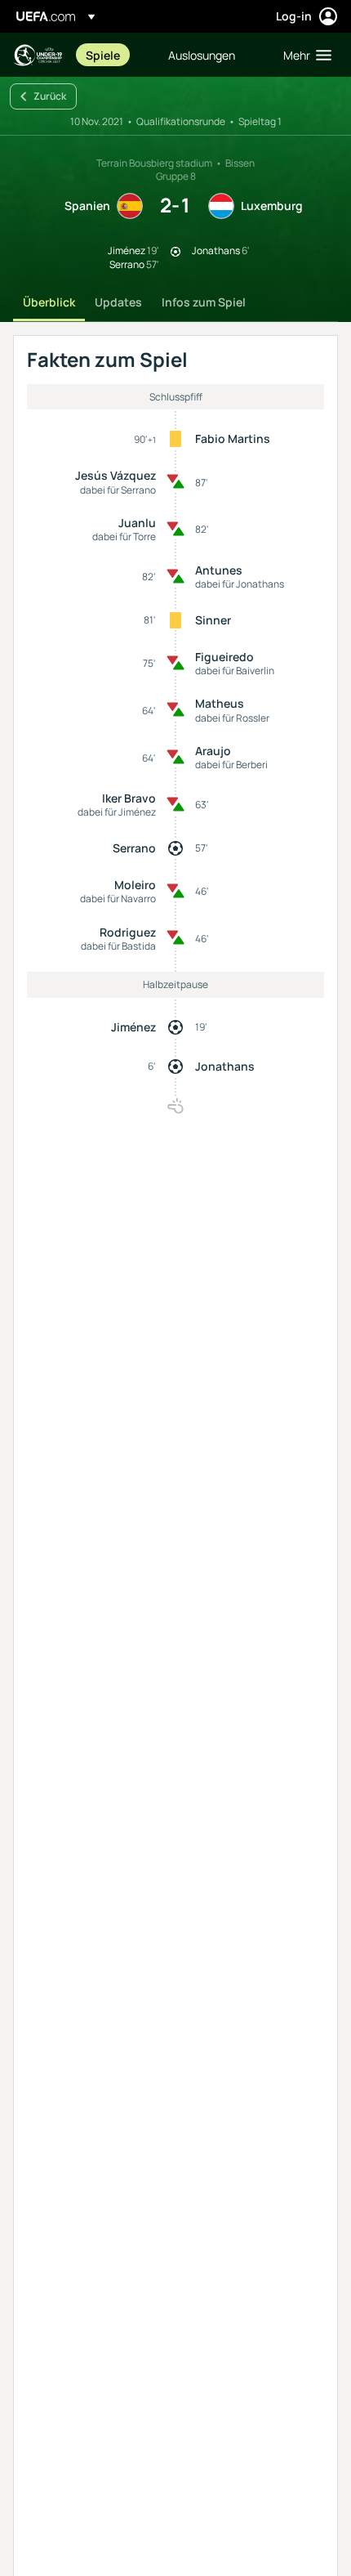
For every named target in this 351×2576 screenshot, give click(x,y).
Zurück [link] (50, 96)
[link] (103, 55)
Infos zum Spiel (204, 302)
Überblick (49, 302)
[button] (304, 55)
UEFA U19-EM (38, 55)
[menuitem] (113, 55)
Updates (118, 302)
